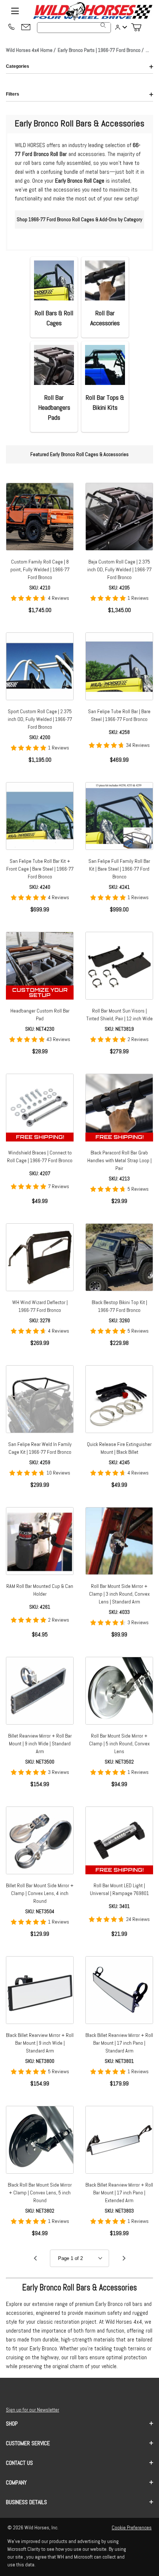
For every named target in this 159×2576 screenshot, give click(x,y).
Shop (12, 2424)
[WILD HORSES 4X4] (92, 11)
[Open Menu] (15, 11)
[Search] (103, 25)
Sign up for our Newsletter (33, 2410)
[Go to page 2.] (124, 2258)
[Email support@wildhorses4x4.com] (26, 28)
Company (16, 2482)
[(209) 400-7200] (11, 27)
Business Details (26, 2502)
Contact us (19, 2463)
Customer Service (28, 2443)
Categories (18, 66)
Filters (13, 94)
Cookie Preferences (132, 2527)
